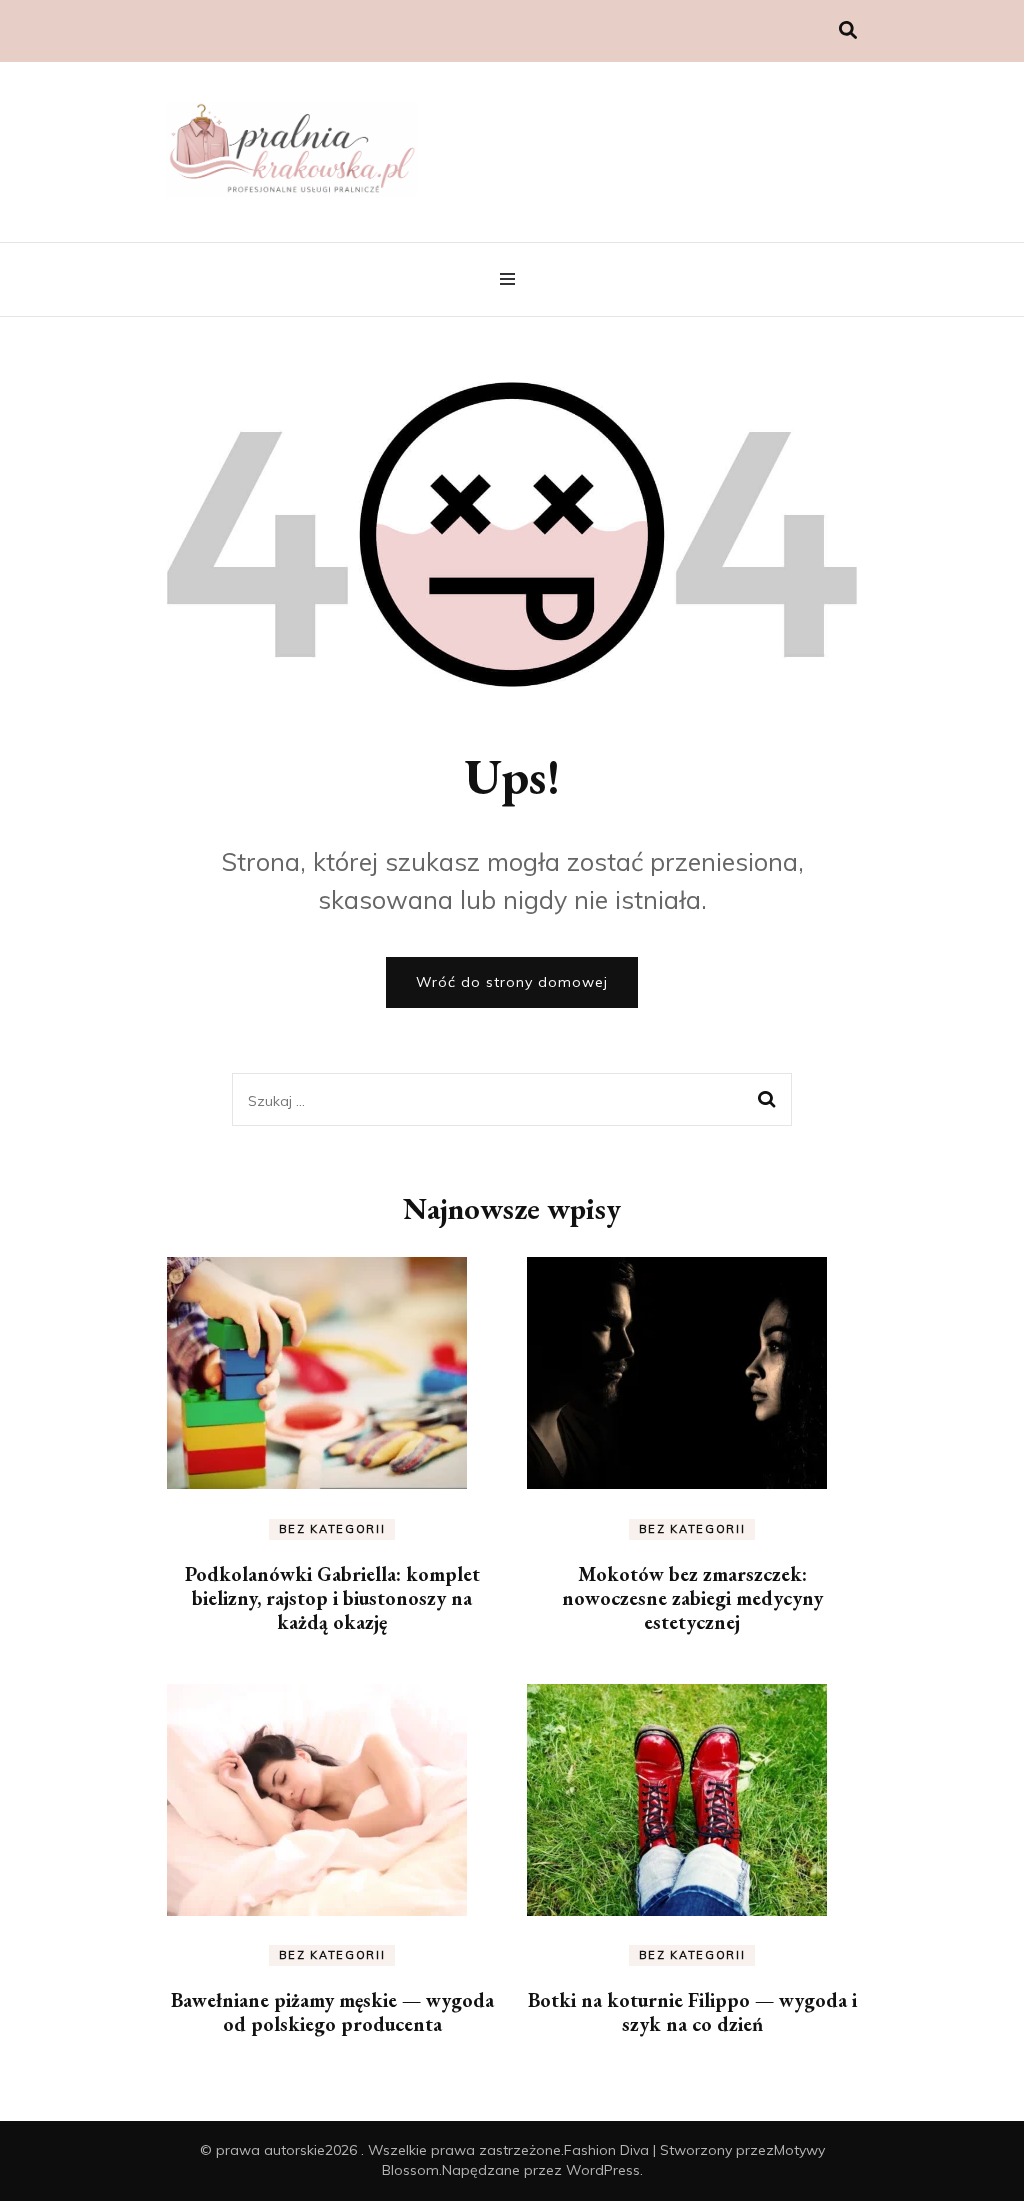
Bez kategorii (332, 1529)
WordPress (603, 2170)
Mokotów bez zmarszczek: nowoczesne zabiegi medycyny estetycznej (692, 1598)
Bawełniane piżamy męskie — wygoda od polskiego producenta (332, 2012)
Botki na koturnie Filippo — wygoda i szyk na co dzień (692, 2012)
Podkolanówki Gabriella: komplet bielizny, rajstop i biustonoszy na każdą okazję (332, 1598)
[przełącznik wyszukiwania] (848, 30)
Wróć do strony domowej (512, 982)
